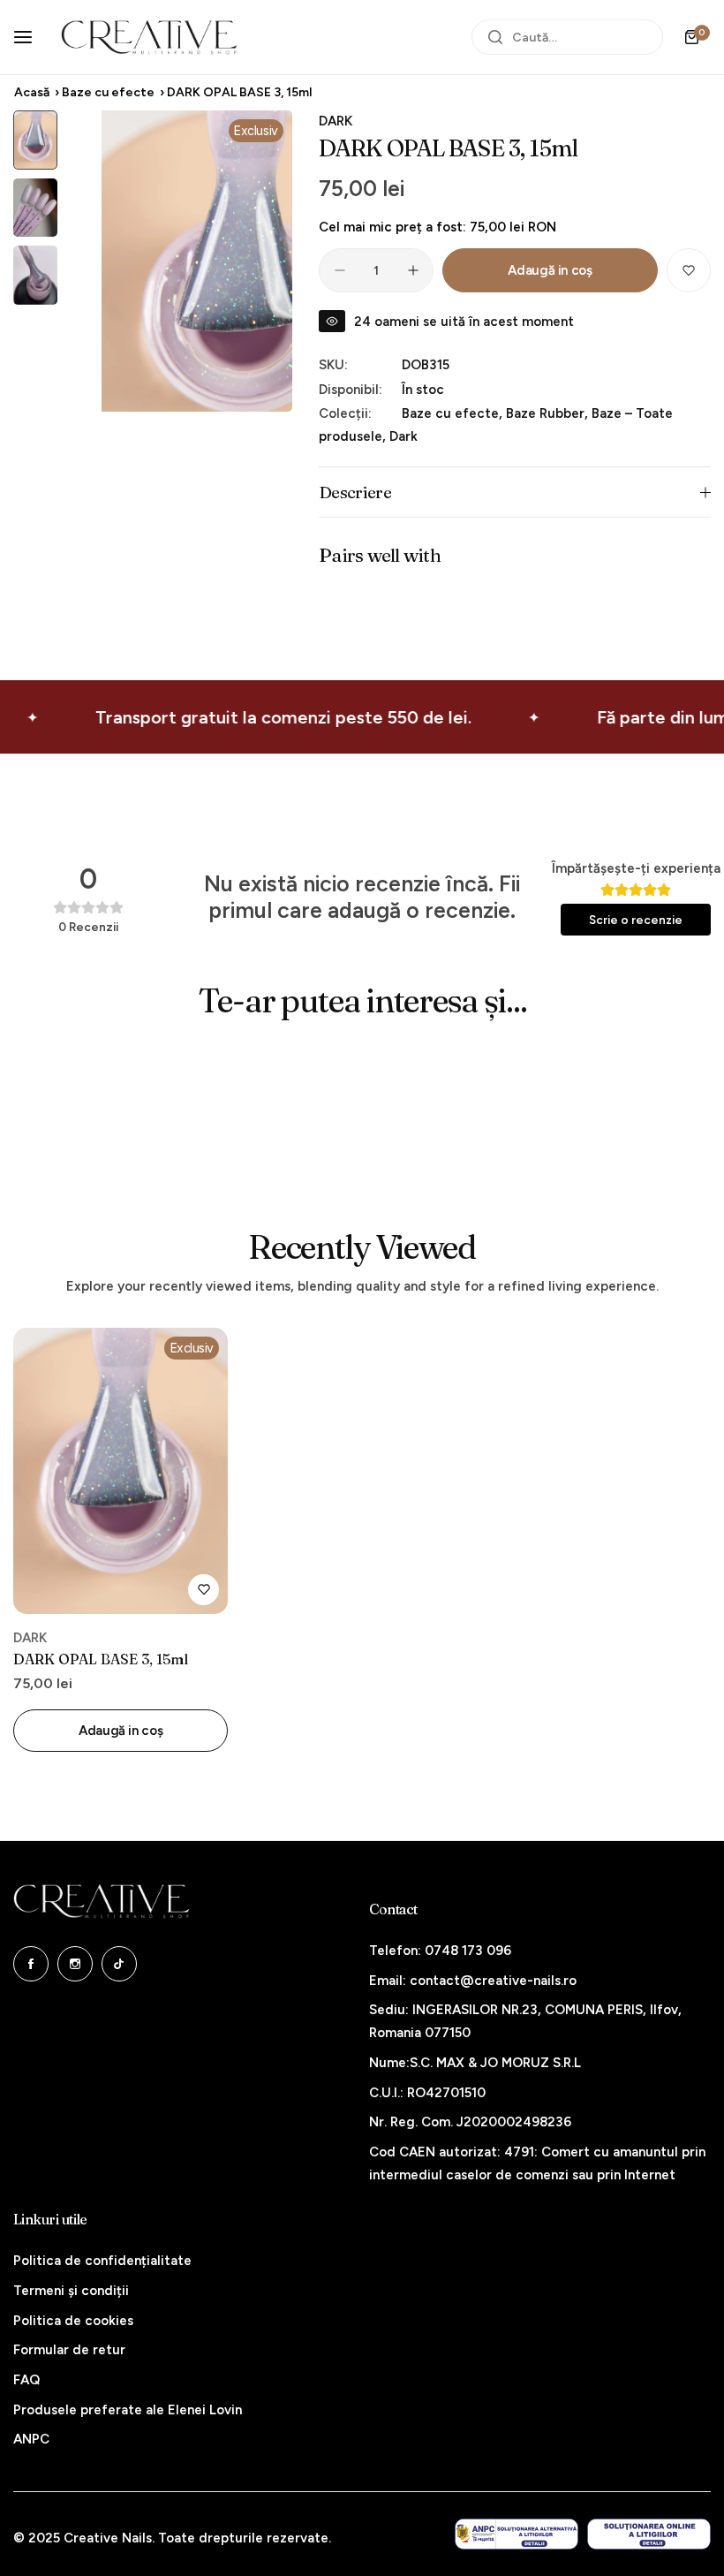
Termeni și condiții (71, 2291)
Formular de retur (69, 2350)
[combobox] (567, 37)
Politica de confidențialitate (102, 2261)
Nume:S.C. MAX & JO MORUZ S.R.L (475, 2063)
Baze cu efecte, (454, 413)
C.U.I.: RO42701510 (427, 2093)
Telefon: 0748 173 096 (440, 1951)
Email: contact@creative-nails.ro (473, 1981)
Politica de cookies (73, 2321)
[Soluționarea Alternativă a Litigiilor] (517, 2534)
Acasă (32, 92)
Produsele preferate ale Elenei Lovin (128, 2410)
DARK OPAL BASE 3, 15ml (101, 1659)
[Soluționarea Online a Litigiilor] (649, 2534)
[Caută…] (495, 37)
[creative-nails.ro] (149, 37)
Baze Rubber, (549, 413)
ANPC (31, 2439)
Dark (403, 436)
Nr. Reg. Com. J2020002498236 (470, 2122)
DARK (336, 121)
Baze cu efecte (108, 92)
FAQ (26, 2380)
